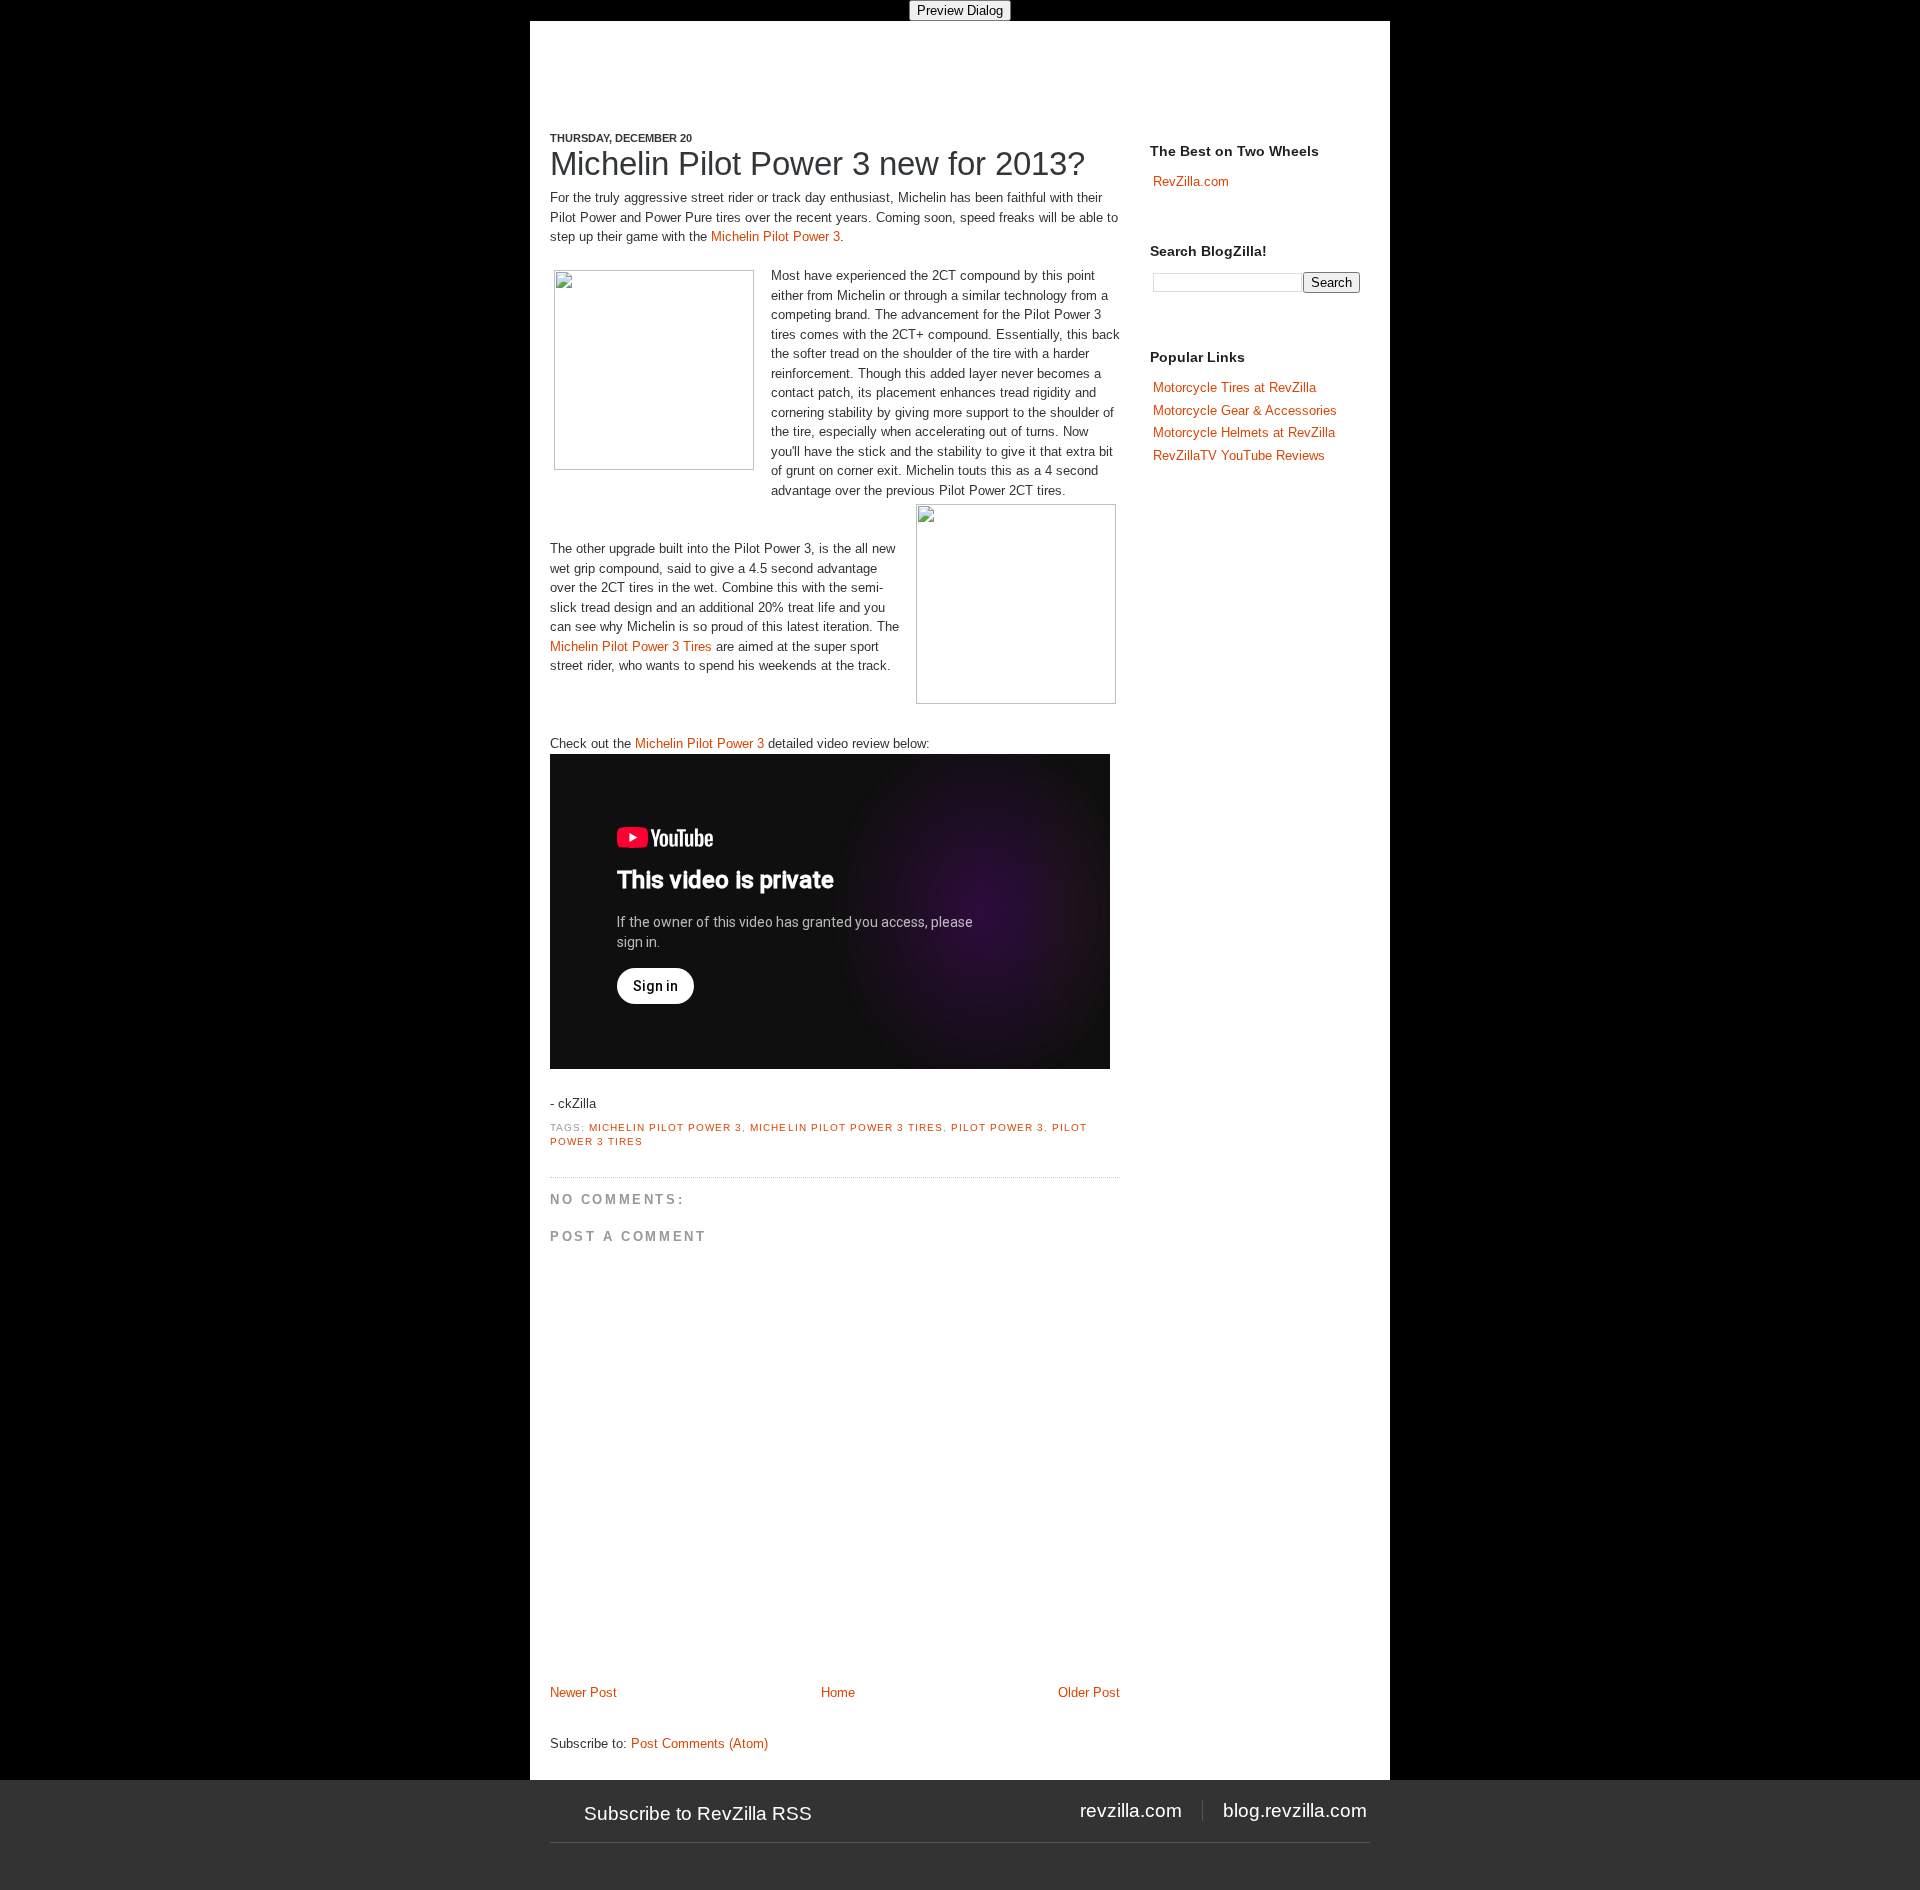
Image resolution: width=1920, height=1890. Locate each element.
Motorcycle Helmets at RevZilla (1244, 432)
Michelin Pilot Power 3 (775, 236)
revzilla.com (1131, 1810)
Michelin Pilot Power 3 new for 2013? (817, 163)
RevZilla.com (1191, 181)
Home (838, 1692)
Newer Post (583, 1692)
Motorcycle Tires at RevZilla (1234, 387)
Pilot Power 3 (997, 1127)
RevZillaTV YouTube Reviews (1239, 455)
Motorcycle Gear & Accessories (1245, 410)
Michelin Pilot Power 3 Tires (631, 646)
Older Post (1089, 1692)
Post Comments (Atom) (699, 1743)
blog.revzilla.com (1295, 1810)
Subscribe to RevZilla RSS (698, 1813)
